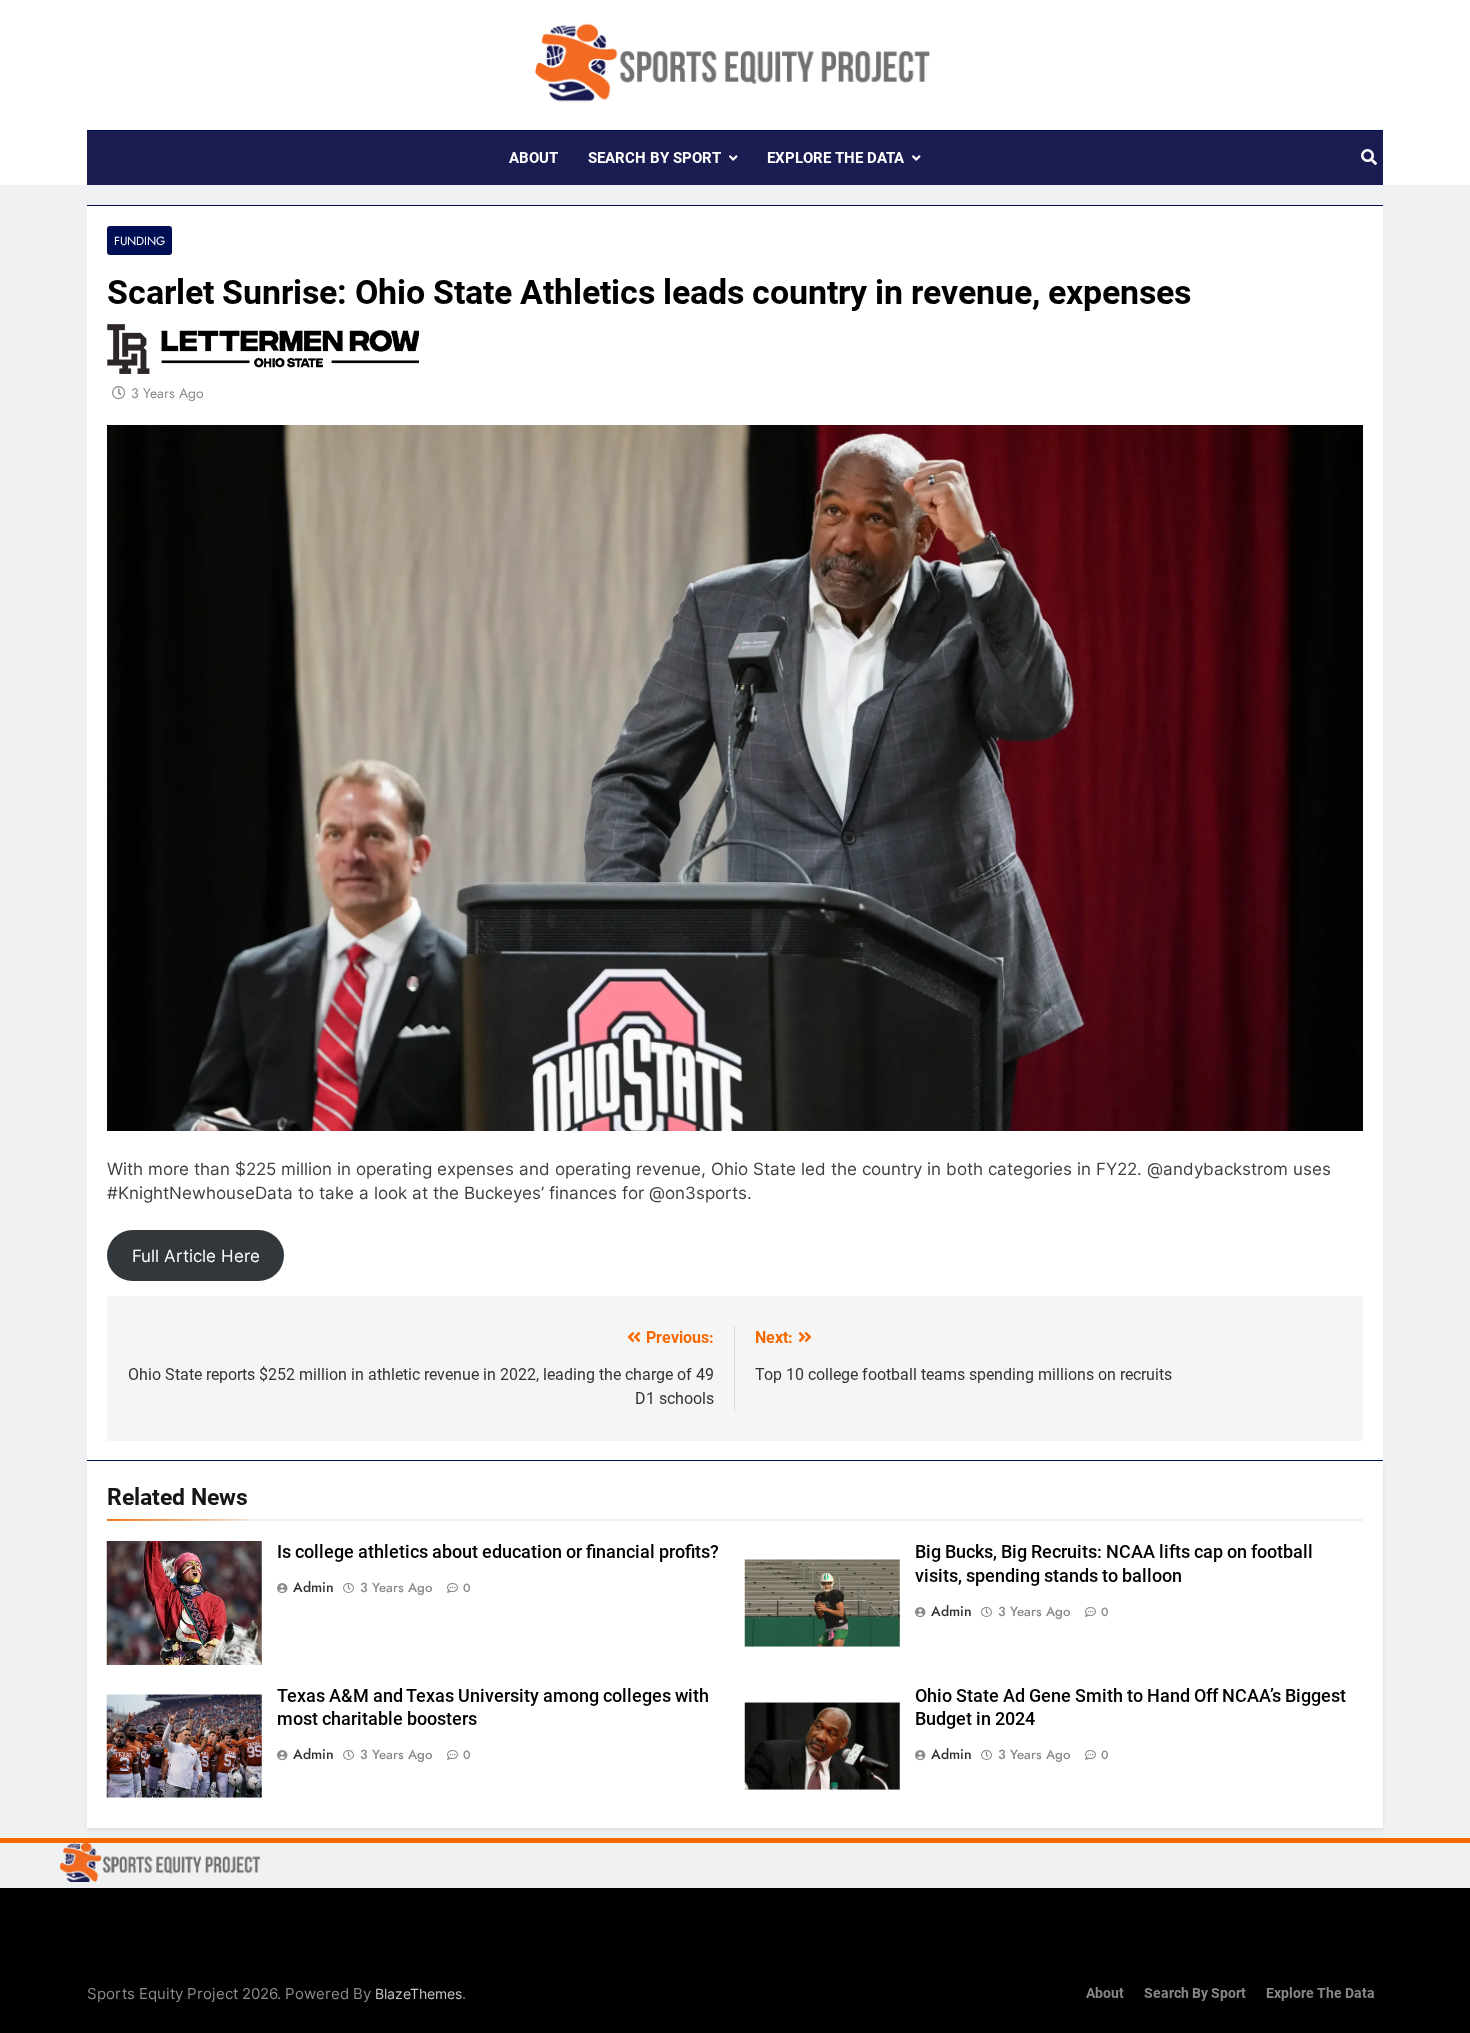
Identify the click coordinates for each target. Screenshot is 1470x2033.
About (533, 158)
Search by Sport (654, 158)
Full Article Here (196, 1256)
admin (313, 1587)
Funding (139, 240)
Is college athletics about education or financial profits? (498, 1552)
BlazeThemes (418, 1993)
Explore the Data (835, 158)
